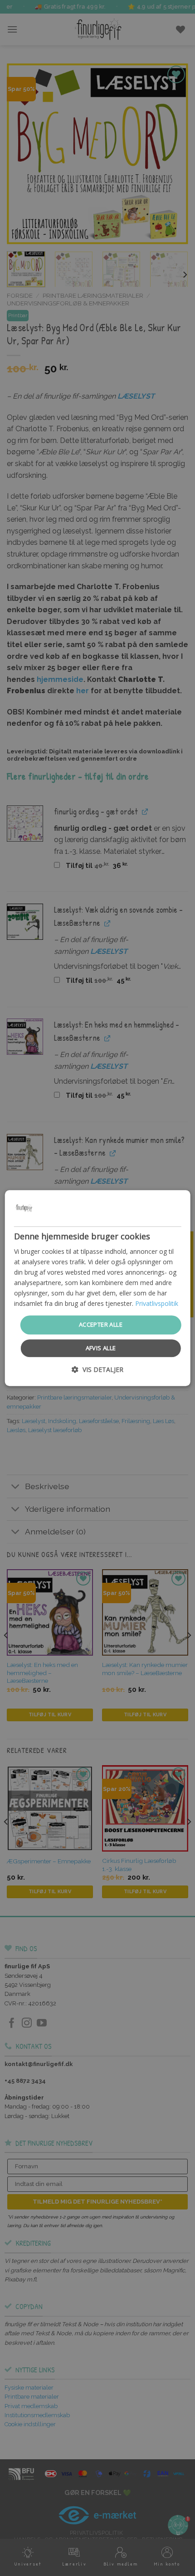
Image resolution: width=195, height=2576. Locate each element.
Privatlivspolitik (157, 1304)
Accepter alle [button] (101, 1325)
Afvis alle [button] (101, 1348)
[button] (97, 1369)
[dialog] (98, 1288)
